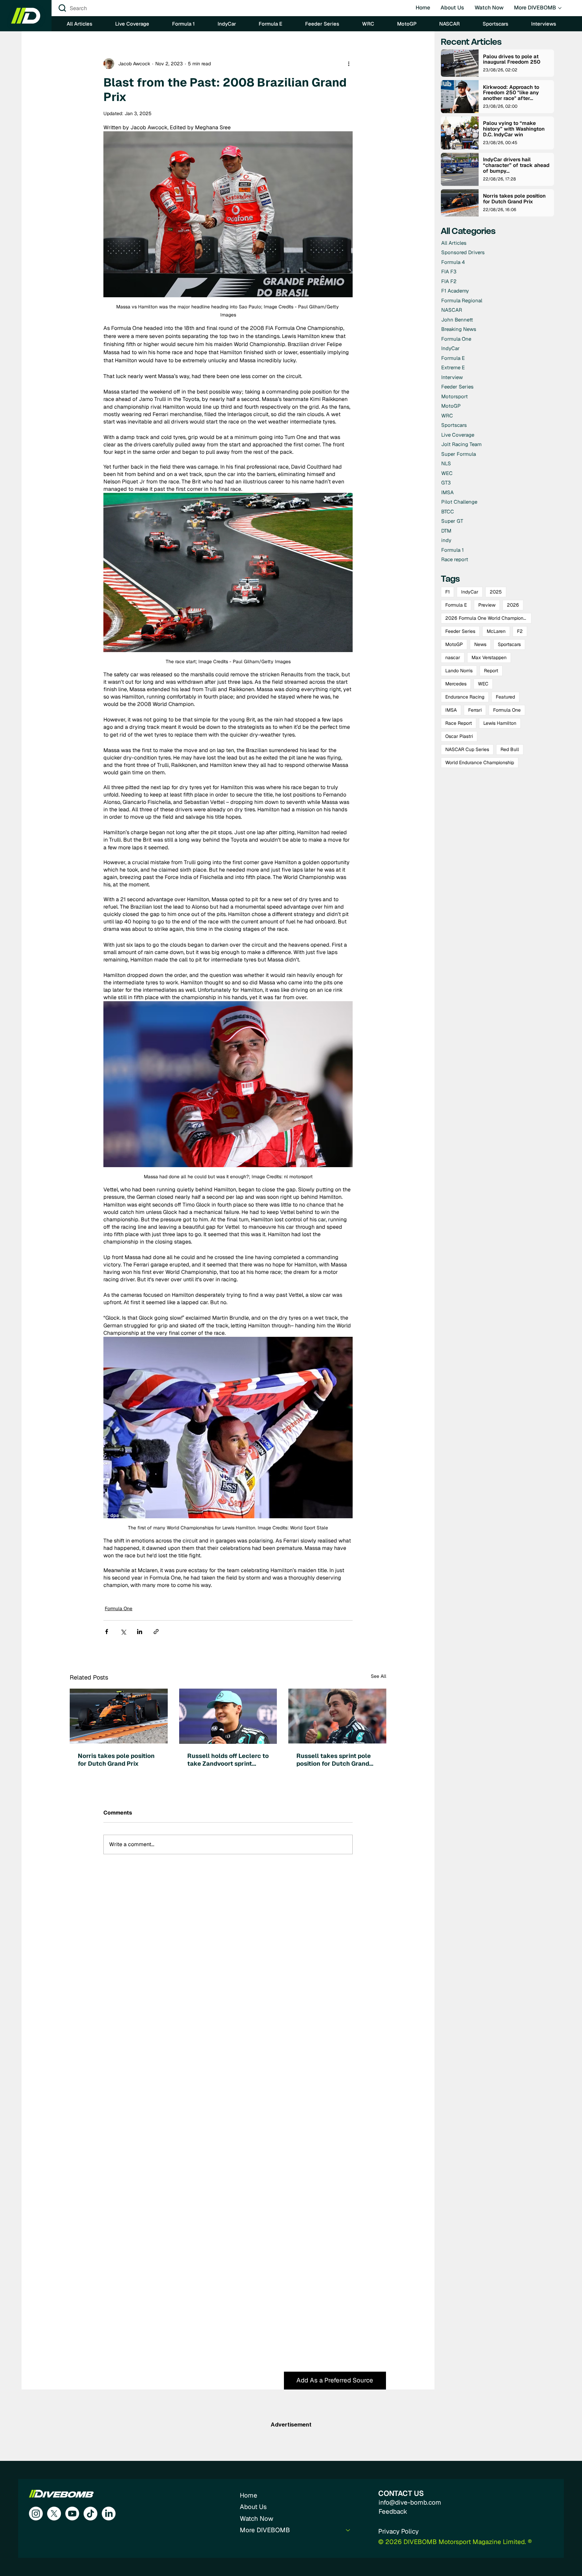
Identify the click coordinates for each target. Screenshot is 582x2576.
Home (249, 2495)
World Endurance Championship (480, 762)
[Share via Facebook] (107, 1632)
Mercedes (456, 684)
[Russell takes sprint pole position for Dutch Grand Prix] (337, 1716)
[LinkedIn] (109, 2514)
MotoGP (454, 644)
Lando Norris (459, 671)
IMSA (451, 710)
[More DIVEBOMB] (348, 2530)
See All (379, 1676)
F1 (447, 592)
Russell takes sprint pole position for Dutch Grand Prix (334, 1760)
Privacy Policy (398, 2531)
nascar (453, 657)
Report (491, 671)
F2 (520, 631)
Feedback (393, 2512)
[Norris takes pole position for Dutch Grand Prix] (119, 1716)
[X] (54, 2514)
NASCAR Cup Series (467, 749)
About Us (253, 2507)
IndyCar (470, 592)
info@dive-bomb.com (410, 2502)
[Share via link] (156, 1632)
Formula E (456, 605)
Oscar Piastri (459, 736)
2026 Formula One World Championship (488, 618)
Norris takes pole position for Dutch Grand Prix (116, 1760)
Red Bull (510, 749)
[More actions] (349, 64)
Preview (487, 605)
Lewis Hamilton (500, 723)
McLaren (496, 631)
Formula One (119, 1608)
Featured (505, 697)
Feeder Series (460, 631)
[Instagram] (36, 2514)
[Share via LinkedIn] (140, 1632)
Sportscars (509, 644)
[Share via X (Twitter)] (123, 1632)
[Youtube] (72, 2514)
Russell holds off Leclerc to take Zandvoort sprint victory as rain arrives (228, 1760)
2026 (513, 605)
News (480, 644)
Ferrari (475, 710)
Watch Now (256, 2519)
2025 (496, 592)
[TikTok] (90, 2514)
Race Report (459, 723)
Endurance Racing (465, 697)
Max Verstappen (489, 657)
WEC (483, 684)
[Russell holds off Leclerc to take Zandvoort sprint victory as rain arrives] (228, 1716)
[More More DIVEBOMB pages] (560, 8)
